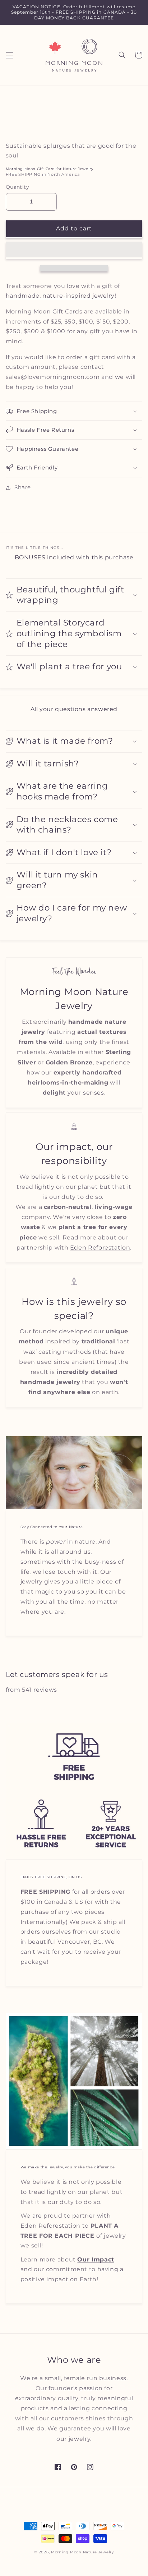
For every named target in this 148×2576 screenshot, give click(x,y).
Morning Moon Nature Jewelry (82, 2552)
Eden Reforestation (100, 1248)
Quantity (17, 187)
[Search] (122, 55)
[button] (74, 250)
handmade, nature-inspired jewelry (60, 296)
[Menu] (9, 55)
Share (23, 487)
